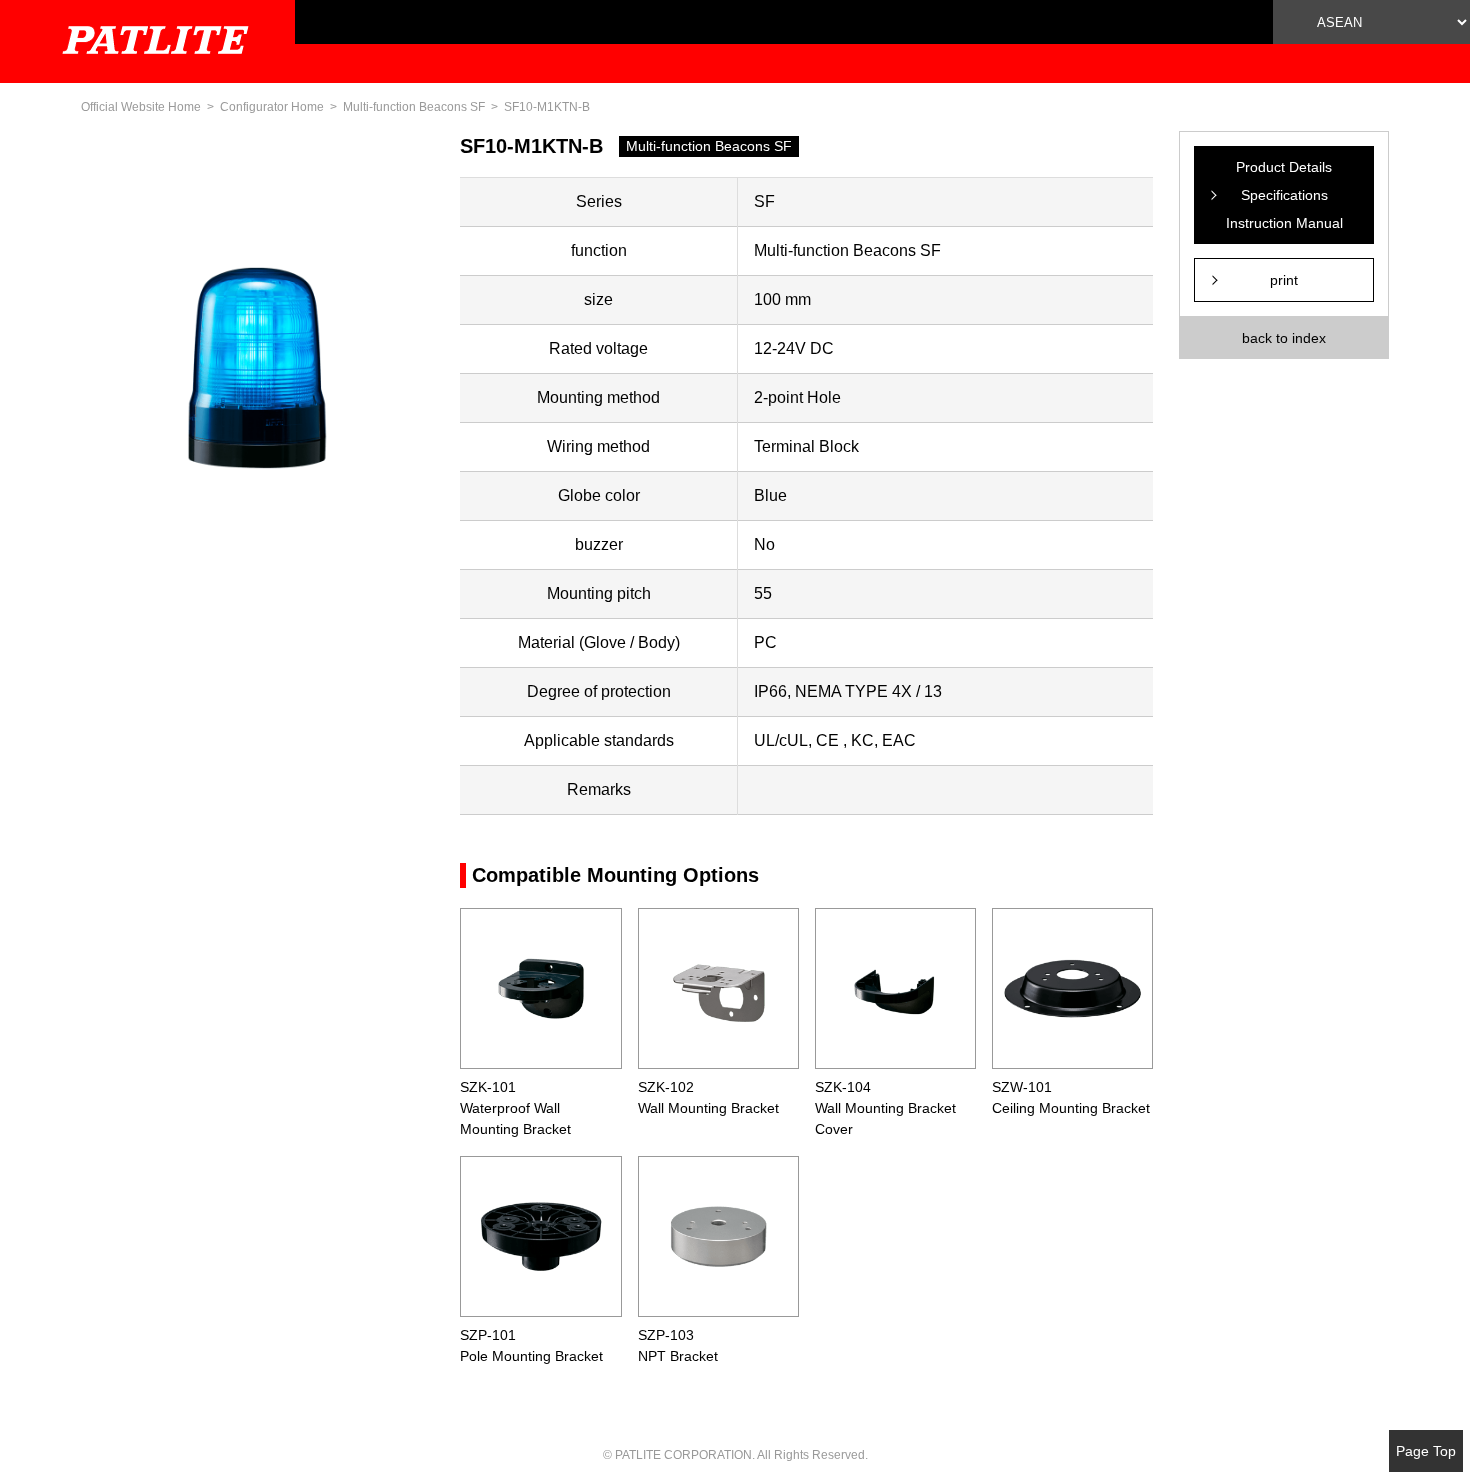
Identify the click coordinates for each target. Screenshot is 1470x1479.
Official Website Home (141, 107)
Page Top (1426, 1451)
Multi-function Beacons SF (414, 107)
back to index (1284, 338)
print (1284, 280)
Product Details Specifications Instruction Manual (1284, 195)
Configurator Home (272, 107)
